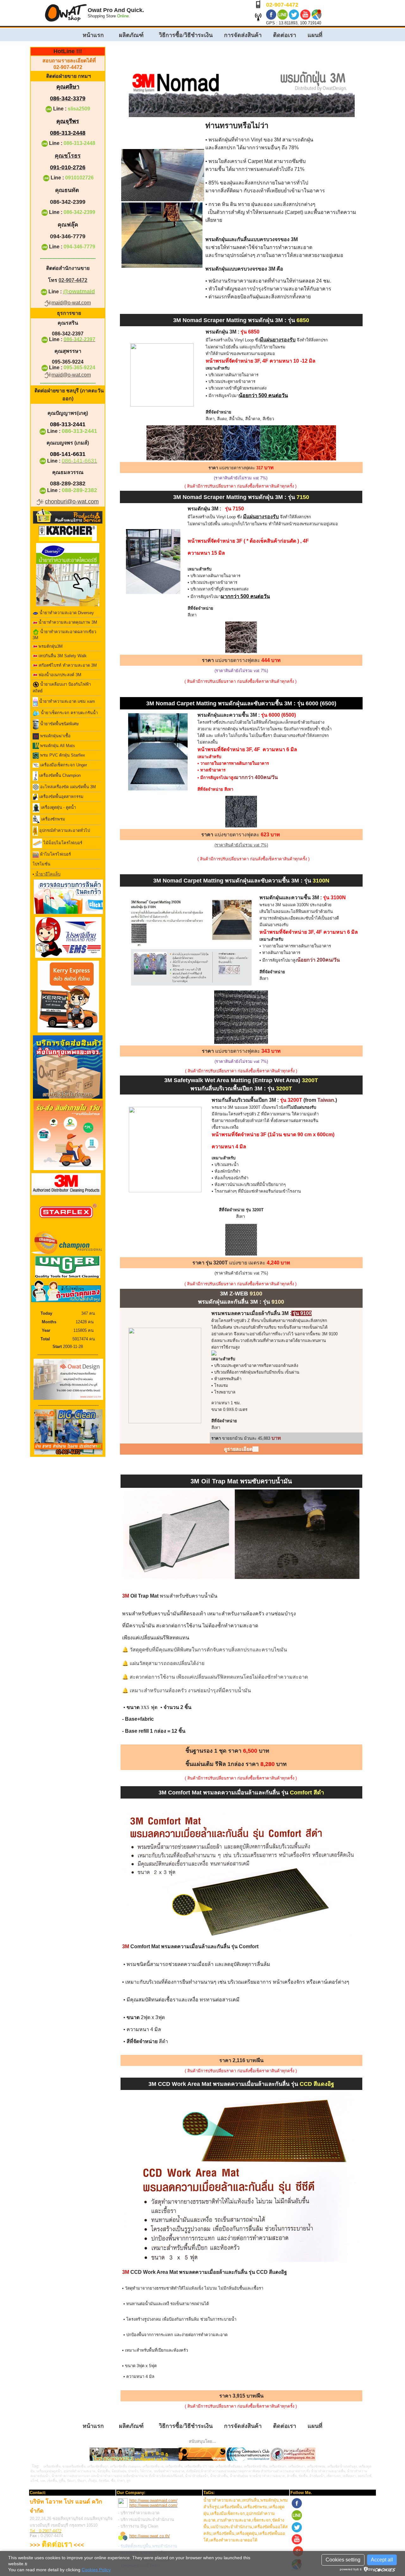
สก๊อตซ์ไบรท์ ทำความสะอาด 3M (67, 665)
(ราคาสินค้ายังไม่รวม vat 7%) (241, 845)
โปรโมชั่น (41, 864)
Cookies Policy (96, 2570)
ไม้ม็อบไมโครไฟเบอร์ (62, 843)
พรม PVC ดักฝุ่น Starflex (62, 755)
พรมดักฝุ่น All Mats (57, 746)
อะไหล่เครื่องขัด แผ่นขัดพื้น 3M (67, 787)
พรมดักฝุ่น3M (50, 646)
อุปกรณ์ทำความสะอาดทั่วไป (64, 831)
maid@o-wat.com (71, 303)
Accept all (382, 2560)
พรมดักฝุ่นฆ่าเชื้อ (55, 736)
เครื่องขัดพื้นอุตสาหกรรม (61, 797)
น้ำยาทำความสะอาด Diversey (66, 613)
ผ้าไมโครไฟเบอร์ (55, 854)
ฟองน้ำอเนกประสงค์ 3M (59, 675)
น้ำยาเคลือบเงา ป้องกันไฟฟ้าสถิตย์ (62, 688)
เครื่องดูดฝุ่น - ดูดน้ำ (58, 808)
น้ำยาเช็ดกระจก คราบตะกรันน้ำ (69, 713)
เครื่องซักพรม (53, 819)
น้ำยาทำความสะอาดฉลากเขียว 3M (64, 635)
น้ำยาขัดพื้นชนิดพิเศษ (59, 724)
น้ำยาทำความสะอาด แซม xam (66, 702)
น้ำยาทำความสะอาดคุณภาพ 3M (67, 622)
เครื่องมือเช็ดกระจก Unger (63, 765)
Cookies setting (343, 2560)
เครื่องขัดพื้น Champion (59, 775)
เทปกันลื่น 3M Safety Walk (62, 656)
